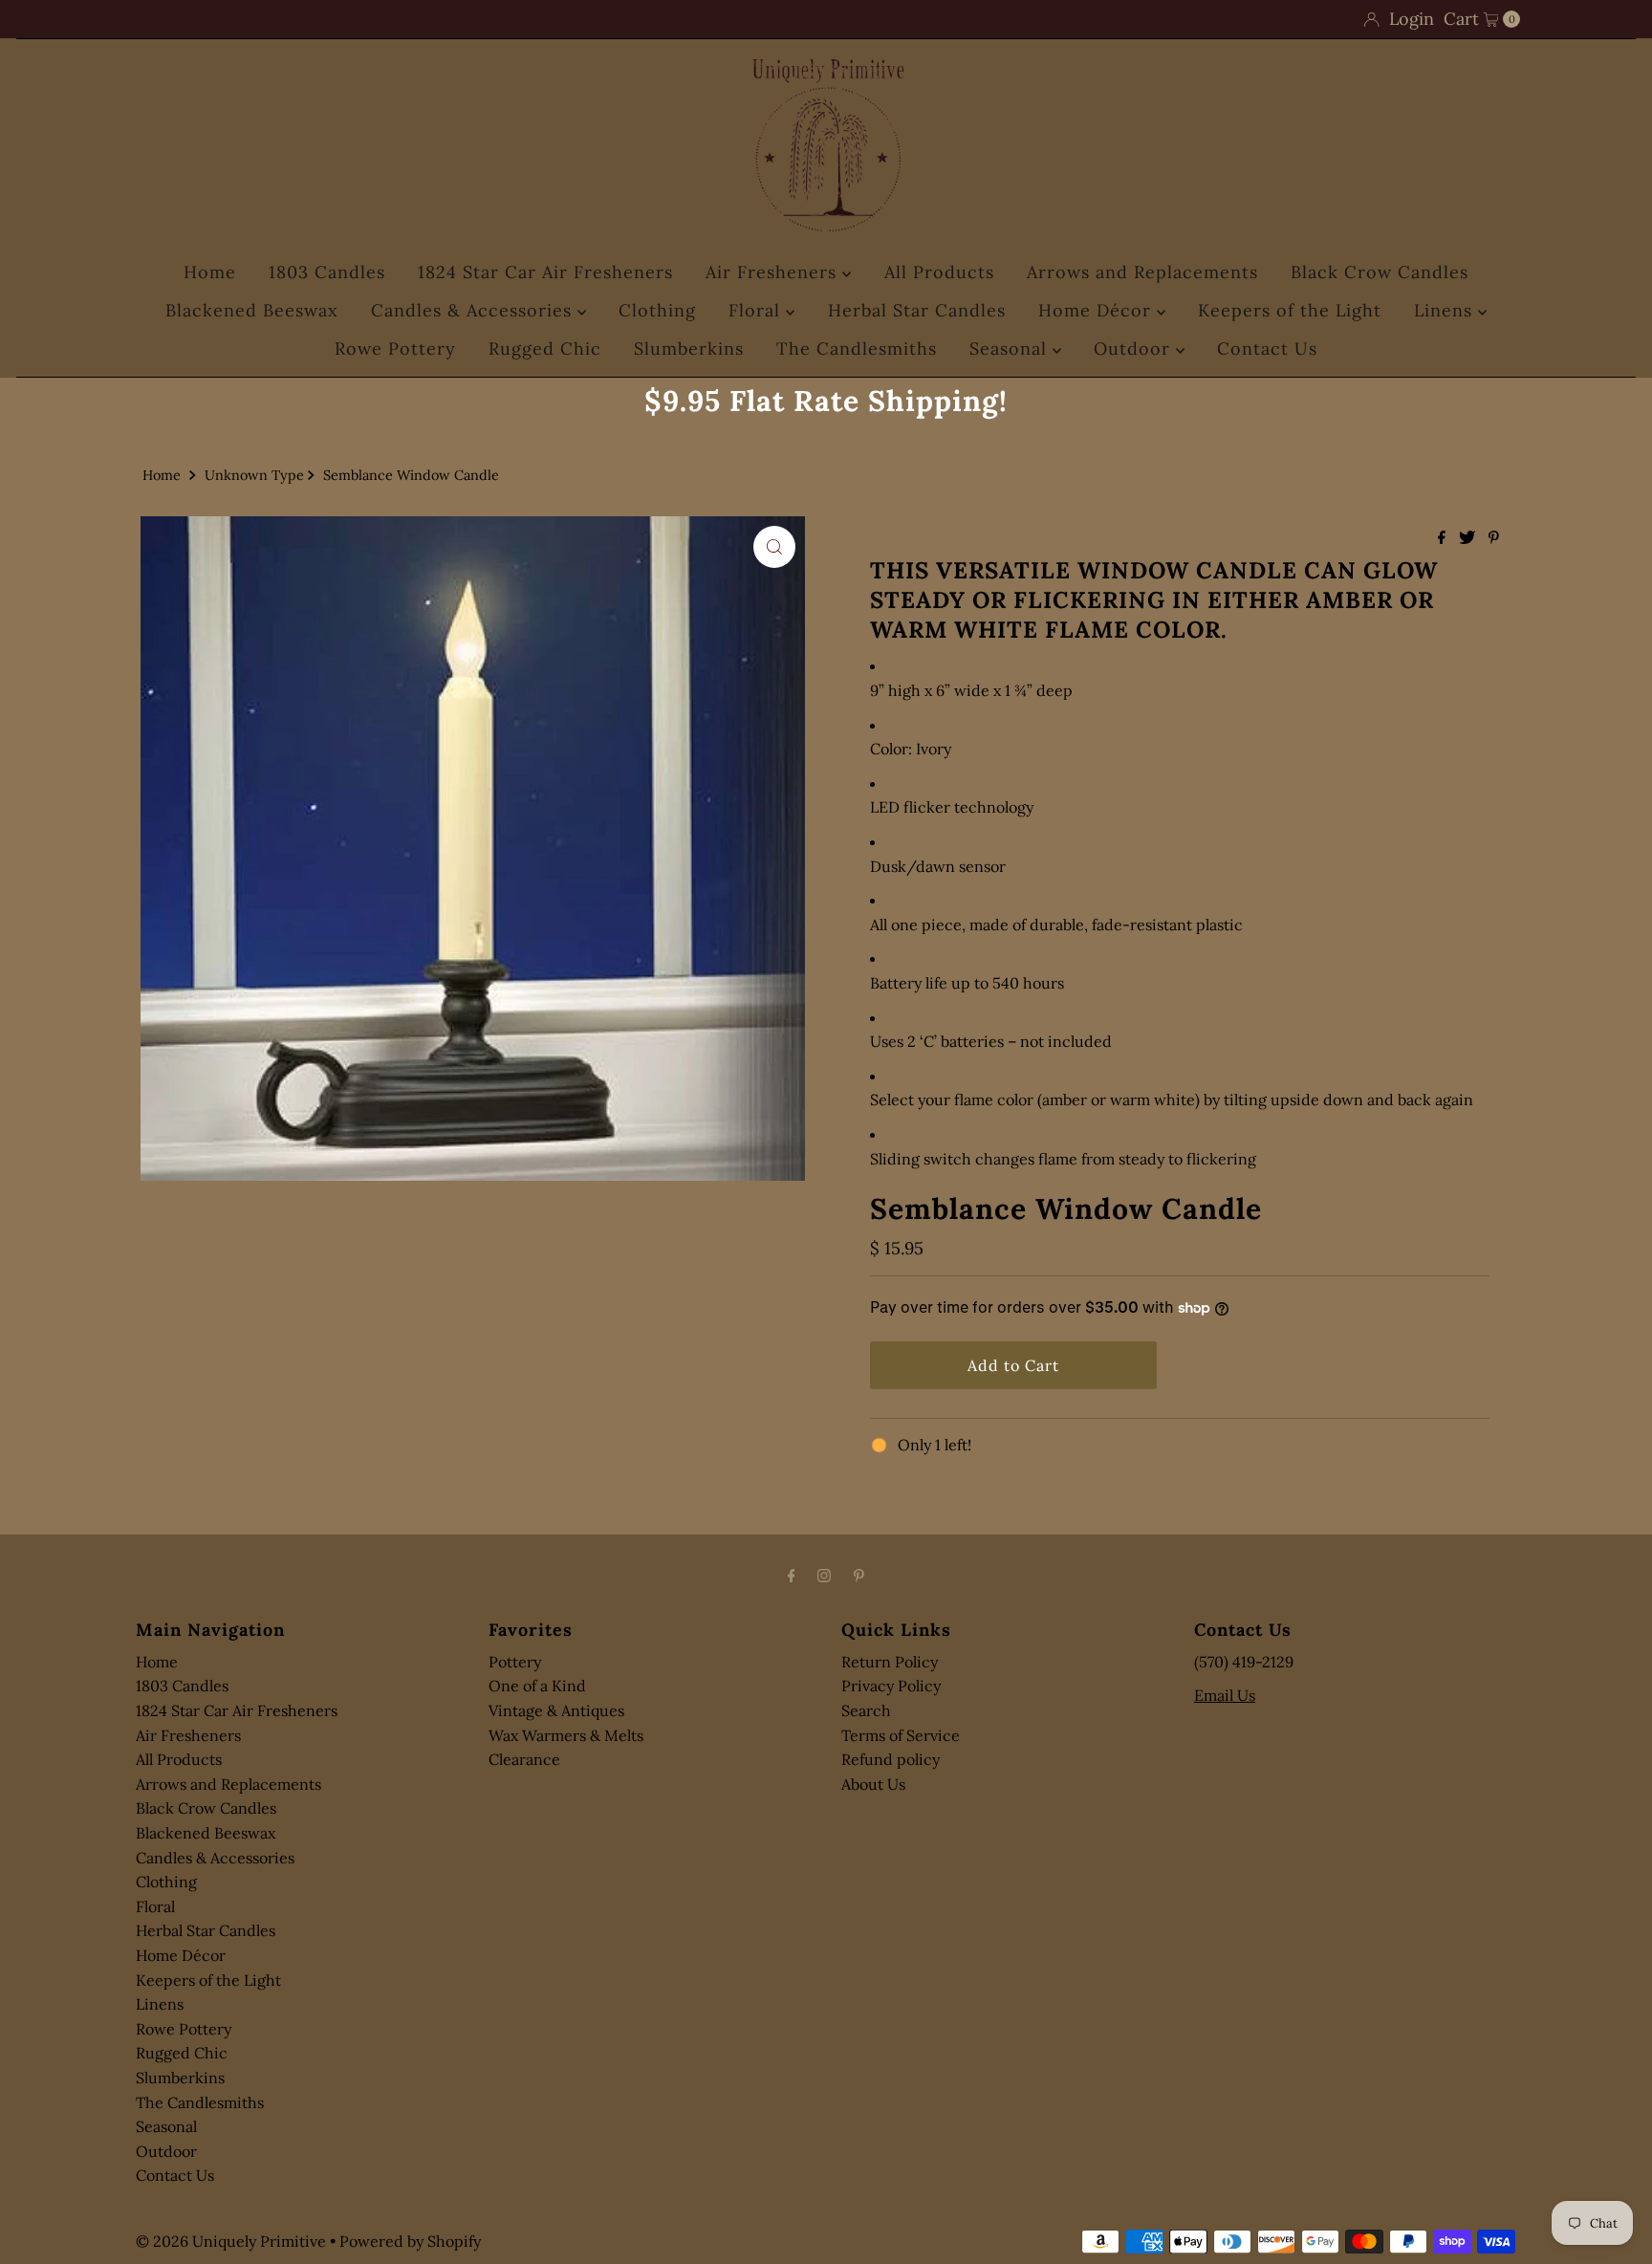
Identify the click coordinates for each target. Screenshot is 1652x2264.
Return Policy (890, 1662)
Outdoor (1135, 348)
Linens (1446, 310)
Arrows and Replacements (1142, 272)
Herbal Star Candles (917, 310)
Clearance (524, 1759)
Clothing (657, 310)
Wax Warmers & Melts (566, 1735)
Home (210, 272)
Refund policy (891, 1759)
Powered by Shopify (410, 2241)
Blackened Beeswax (252, 310)
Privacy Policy (891, 1686)
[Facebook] (792, 1576)
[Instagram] (824, 1576)
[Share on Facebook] (1444, 538)
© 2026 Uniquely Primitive (231, 2241)
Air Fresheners (774, 272)
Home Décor (1098, 310)
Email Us (1225, 1695)
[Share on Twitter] (1469, 538)
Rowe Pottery (395, 348)
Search (866, 1710)
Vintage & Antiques (556, 1710)
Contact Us (1267, 348)
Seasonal (1011, 348)
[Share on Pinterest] (1494, 538)
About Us (873, 1784)
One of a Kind (537, 1686)
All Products (939, 272)
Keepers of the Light (1290, 310)
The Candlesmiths (857, 348)
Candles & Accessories (474, 310)
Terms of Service (901, 1735)
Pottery (515, 1662)
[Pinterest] (859, 1576)
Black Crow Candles (1380, 272)
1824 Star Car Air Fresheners (545, 272)
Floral (757, 310)
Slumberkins (689, 348)
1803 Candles (327, 272)
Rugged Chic (545, 348)
